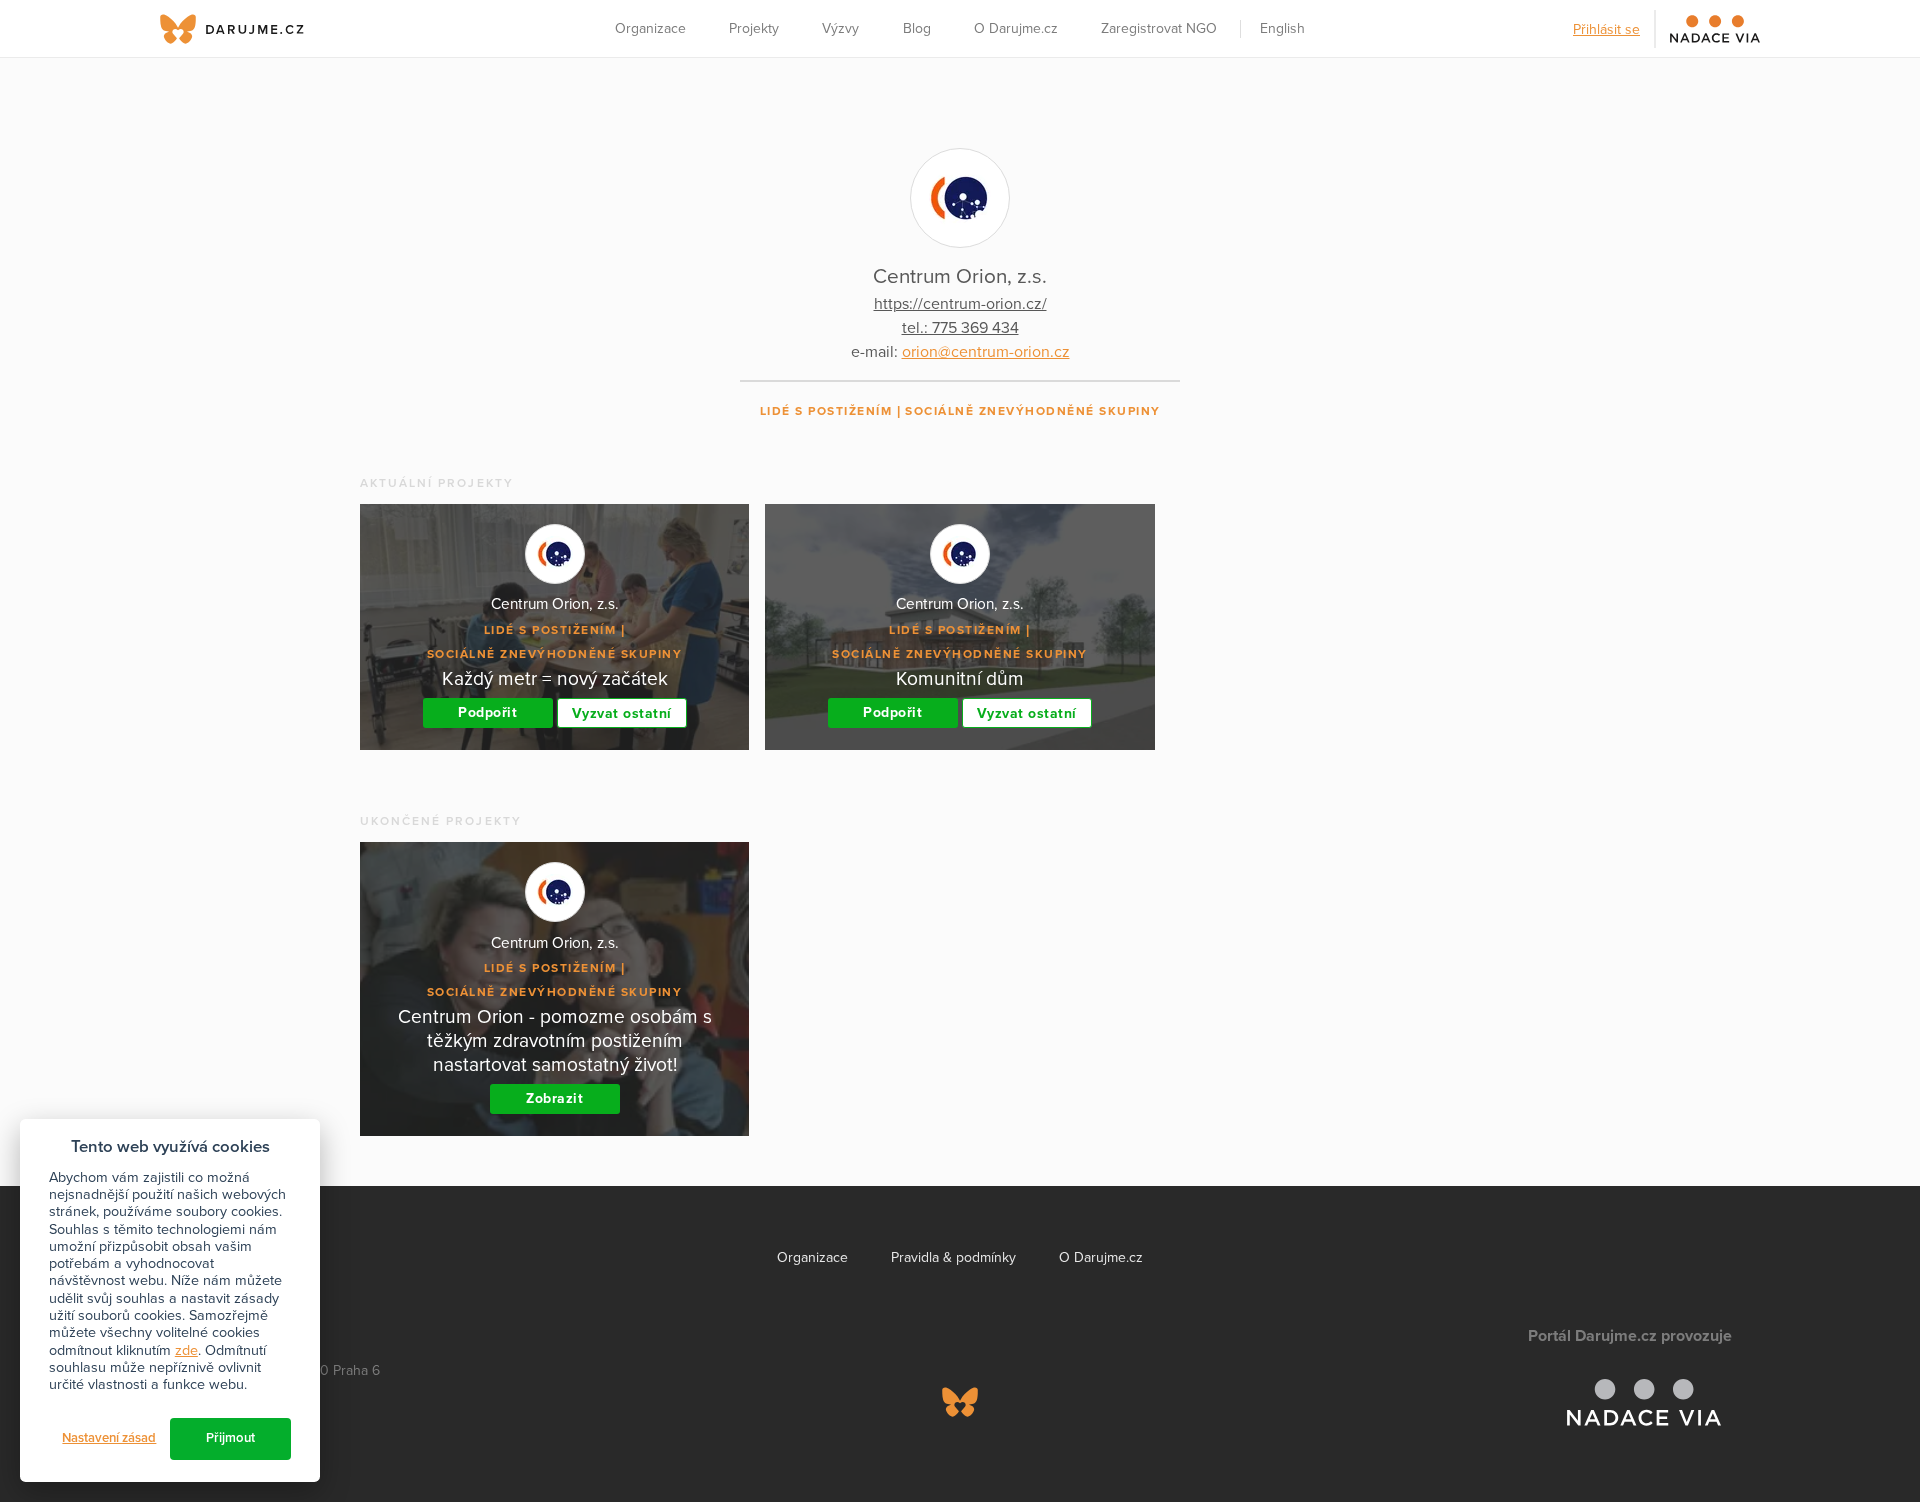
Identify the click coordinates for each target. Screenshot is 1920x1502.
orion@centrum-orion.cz (986, 352)
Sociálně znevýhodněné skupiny (1033, 411)
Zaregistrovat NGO (1159, 28)
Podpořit (487, 712)
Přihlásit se (1606, 29)
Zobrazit (554, 1098)
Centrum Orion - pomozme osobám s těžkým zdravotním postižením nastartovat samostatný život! (555, 1040)
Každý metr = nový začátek (555, 678)
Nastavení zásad (109, 1438)
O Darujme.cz (1016, 28)
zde (186, 1350)
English (1282, 28)
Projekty (754, 28)
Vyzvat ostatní (622, 713)
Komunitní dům (960, 678)
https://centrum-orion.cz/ (960, 304)
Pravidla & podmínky (953, 1257)
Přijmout (230, 1438)
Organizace (650, 28)
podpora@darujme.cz (245, 1433)
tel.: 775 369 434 (960, 328)
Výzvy (840, 28)
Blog (917, 28)
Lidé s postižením (826, 411)
